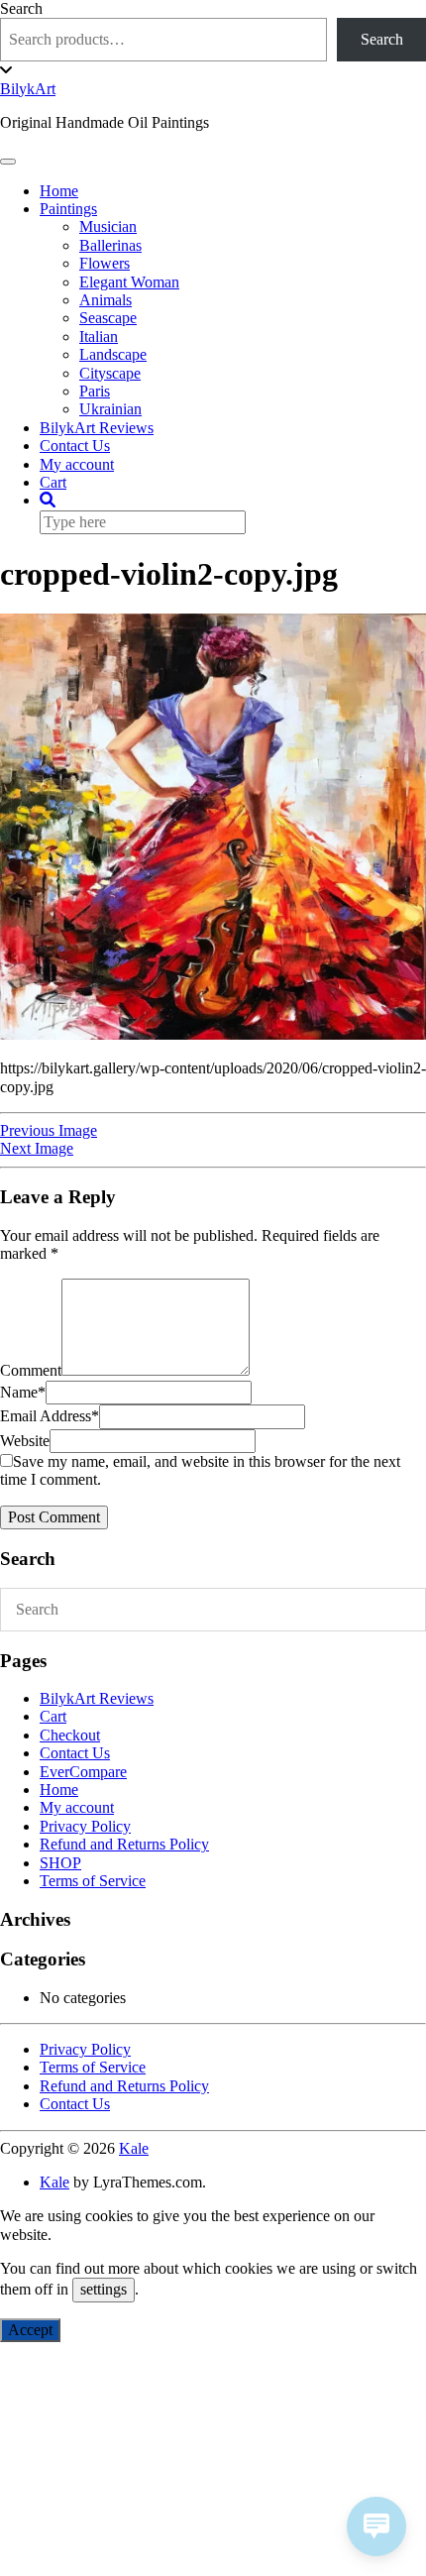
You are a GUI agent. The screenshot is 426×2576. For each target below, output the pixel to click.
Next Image (37, 1148)
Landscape (113, 354)
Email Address (50, 1416)
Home (59, 191)
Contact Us (75, 446)
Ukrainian (110, 409)
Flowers (105, 263)
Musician (108, 226)
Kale (134, 2148)
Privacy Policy (85, 1826)
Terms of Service (93, 1881)
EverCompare (83, 1772)
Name (23, 1392)
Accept (30, 2330)
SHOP (60, 1863)
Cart (53, 482)
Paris (95, 391)
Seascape (108, 318)
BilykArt (28, 89)
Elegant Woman (129, 282)
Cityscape (110, 373)
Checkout (70, 1735)
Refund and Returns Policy (124, 1844)
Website (25, 1441)
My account (77, 464)
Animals (106, 300)
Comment (31, 1370)
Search (21, 8)
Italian (99, 336)
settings (104, 2289)
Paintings (68, 209)
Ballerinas (110, 245)
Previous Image (49, 1130)
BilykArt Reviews (97, 428)
